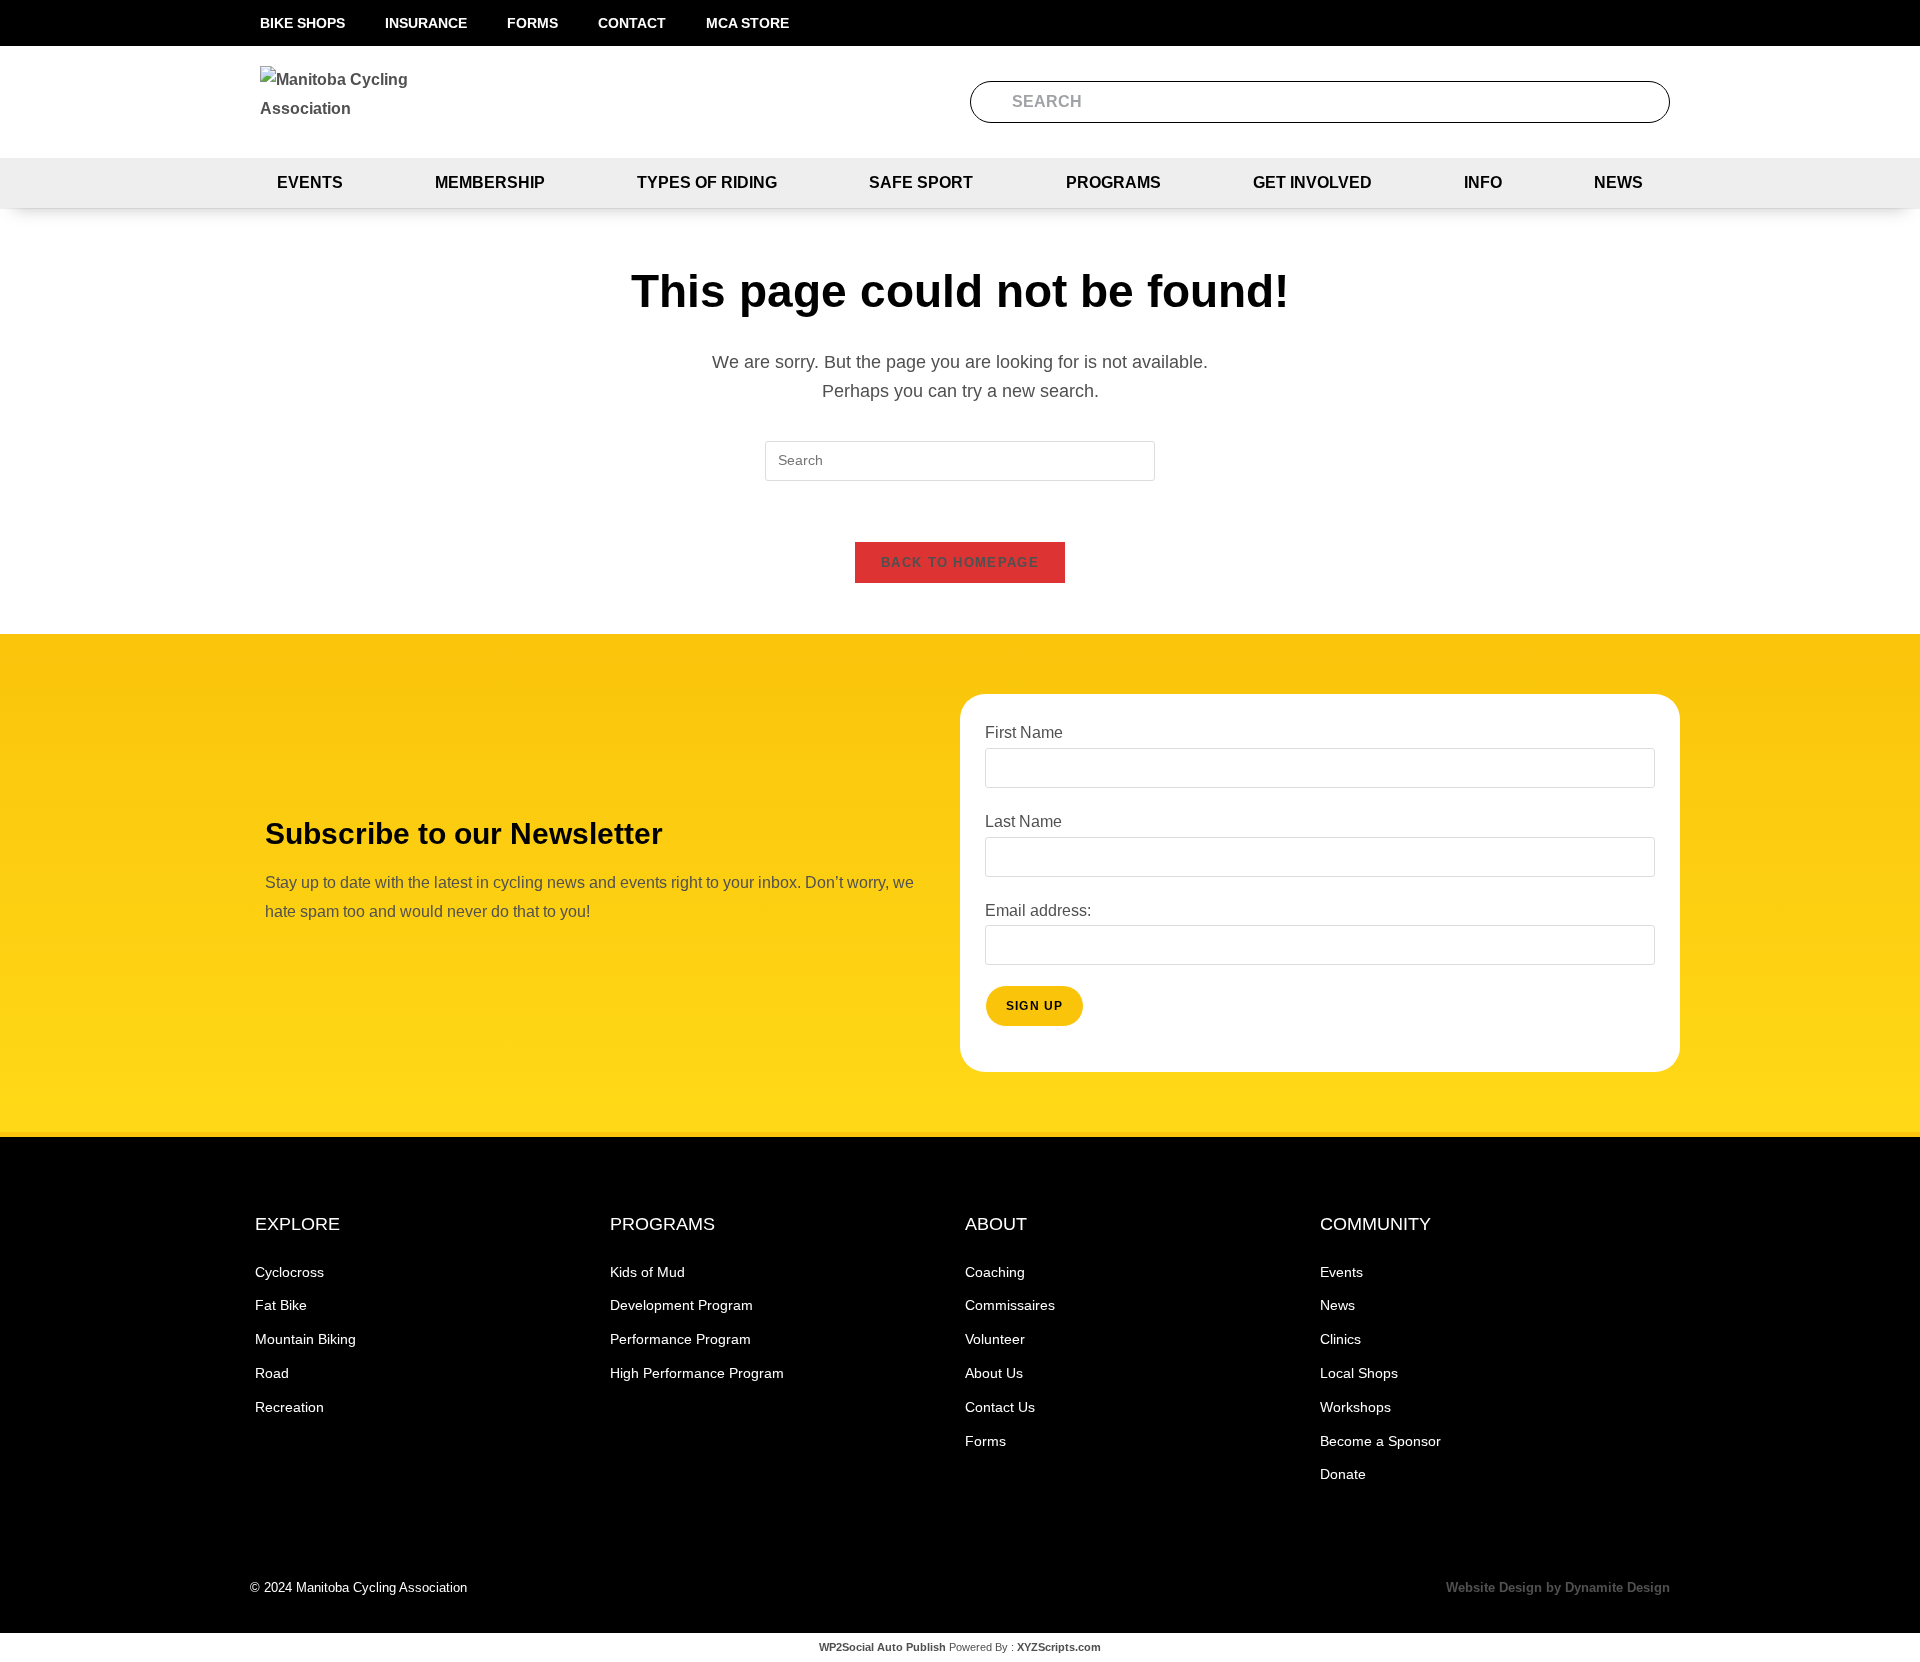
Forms (532, 23)
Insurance (426, 23)
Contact (632, 23)
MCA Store (747, 23)
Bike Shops (302, 23)
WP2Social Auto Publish (882, 1647)
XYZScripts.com (1059, 1647)
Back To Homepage (960, 562)
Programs (1113, 182)
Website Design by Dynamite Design (1558, 1587)
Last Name (1023, 821)
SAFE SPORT (921, 182)
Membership (490, 182)
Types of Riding (707, 182)
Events (310, 182)
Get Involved (1312, 182)
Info (1483, 182)
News (1618, 182)
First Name (1024, 732)
